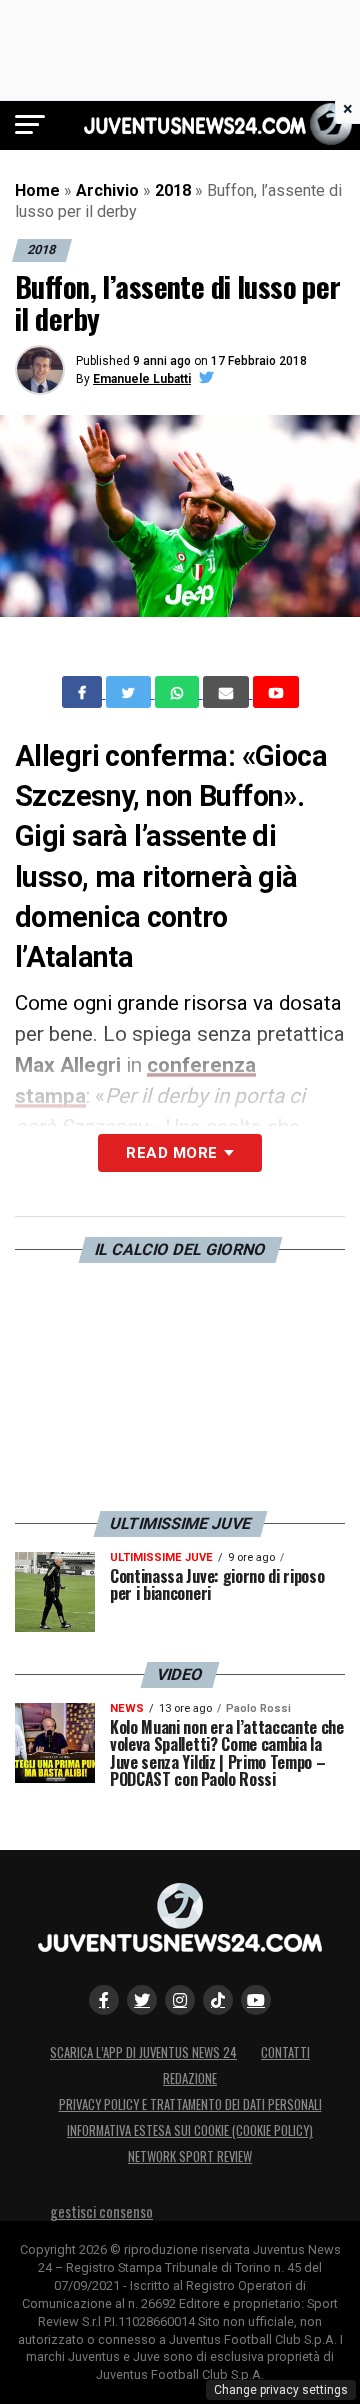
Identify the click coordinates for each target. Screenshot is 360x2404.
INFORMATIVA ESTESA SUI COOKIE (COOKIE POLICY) (190, 2130)
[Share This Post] (179, 692)
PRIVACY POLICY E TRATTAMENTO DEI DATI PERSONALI (190, 2104)
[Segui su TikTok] (218, 2000)
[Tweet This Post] (130, 692)
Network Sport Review (190, 2156)
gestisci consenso (101, 2211)
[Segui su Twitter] (142, 2000)
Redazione (190, 2078)
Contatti (285, 2052)
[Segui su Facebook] (104, 2000)
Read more (171, 1153)
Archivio (107, 190)
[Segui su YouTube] (256, 2000)
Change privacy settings (281, 2390)
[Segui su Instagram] (180, 2000)
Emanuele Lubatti (142, 379)
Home (37, 190)
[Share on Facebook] (84, 692)
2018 (173, 190)
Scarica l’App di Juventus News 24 (143, 2052)
